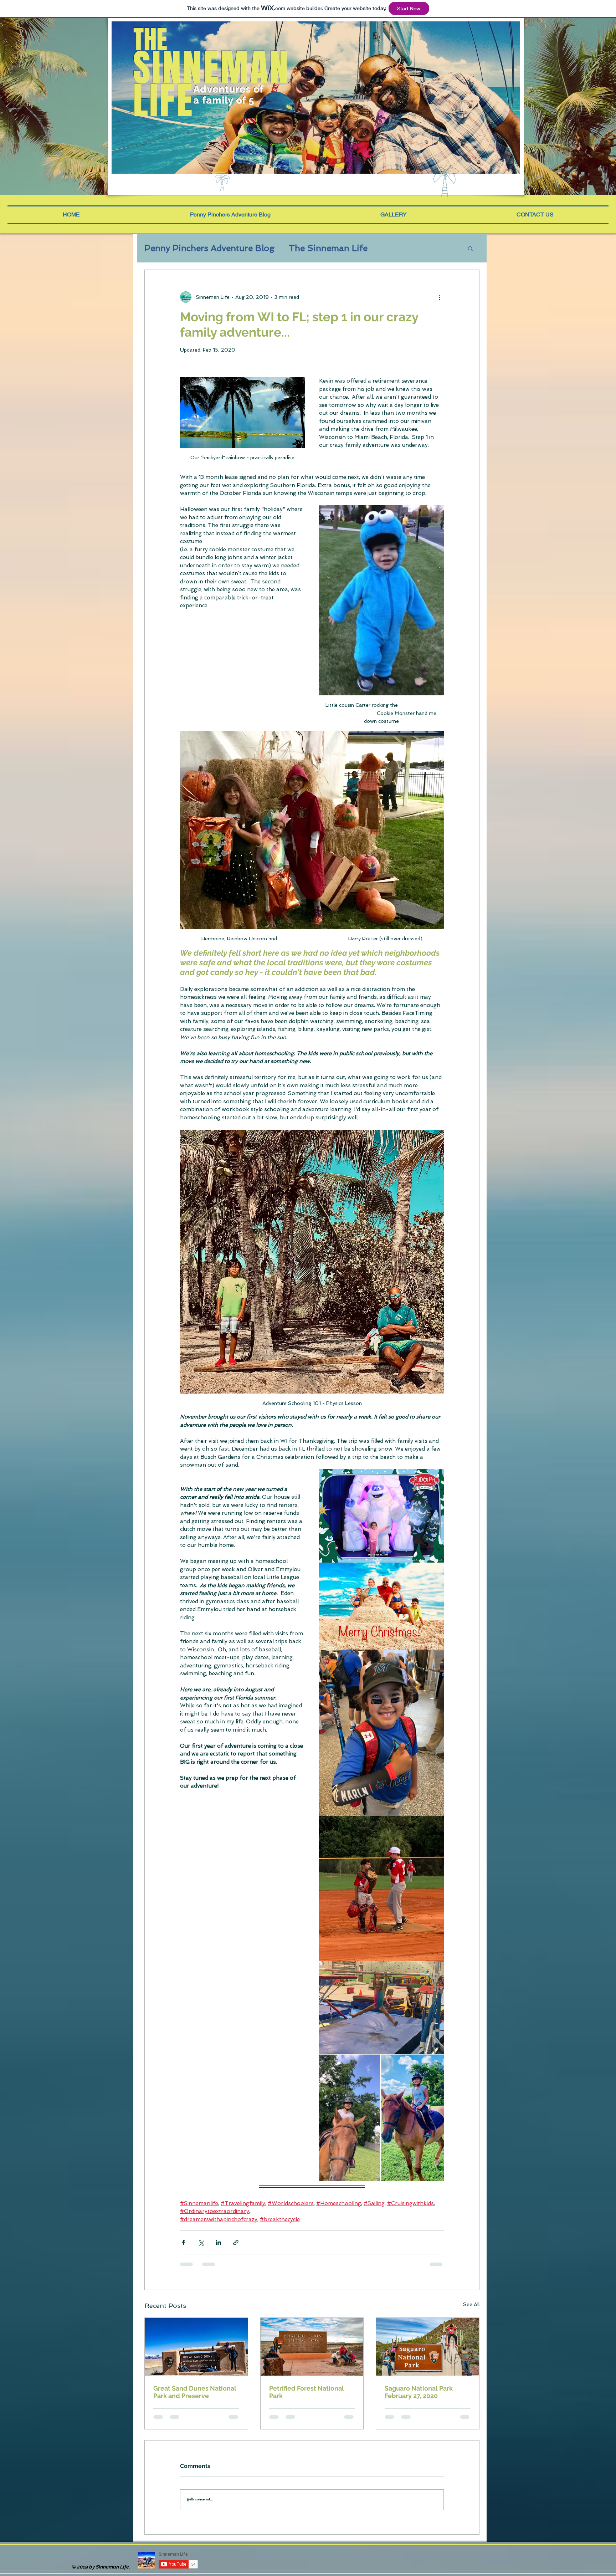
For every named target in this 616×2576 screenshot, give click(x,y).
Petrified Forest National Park (307, 2392)
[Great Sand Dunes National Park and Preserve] (196, 2347)
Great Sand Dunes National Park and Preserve (195, 2392)
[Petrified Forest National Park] (312, 2347)
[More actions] (440, 297)
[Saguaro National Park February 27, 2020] (428, 2347)
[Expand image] (381, 1516)
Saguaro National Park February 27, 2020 (419, 2392)
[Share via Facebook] (183, 2242)
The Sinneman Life (328, 248)
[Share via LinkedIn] (218, 2242)
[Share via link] (236, 2242)
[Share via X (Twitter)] (201, 2242)
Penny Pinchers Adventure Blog (209, 248)
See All (471, 2304)
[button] (474, 158)
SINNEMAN (212, 68)
